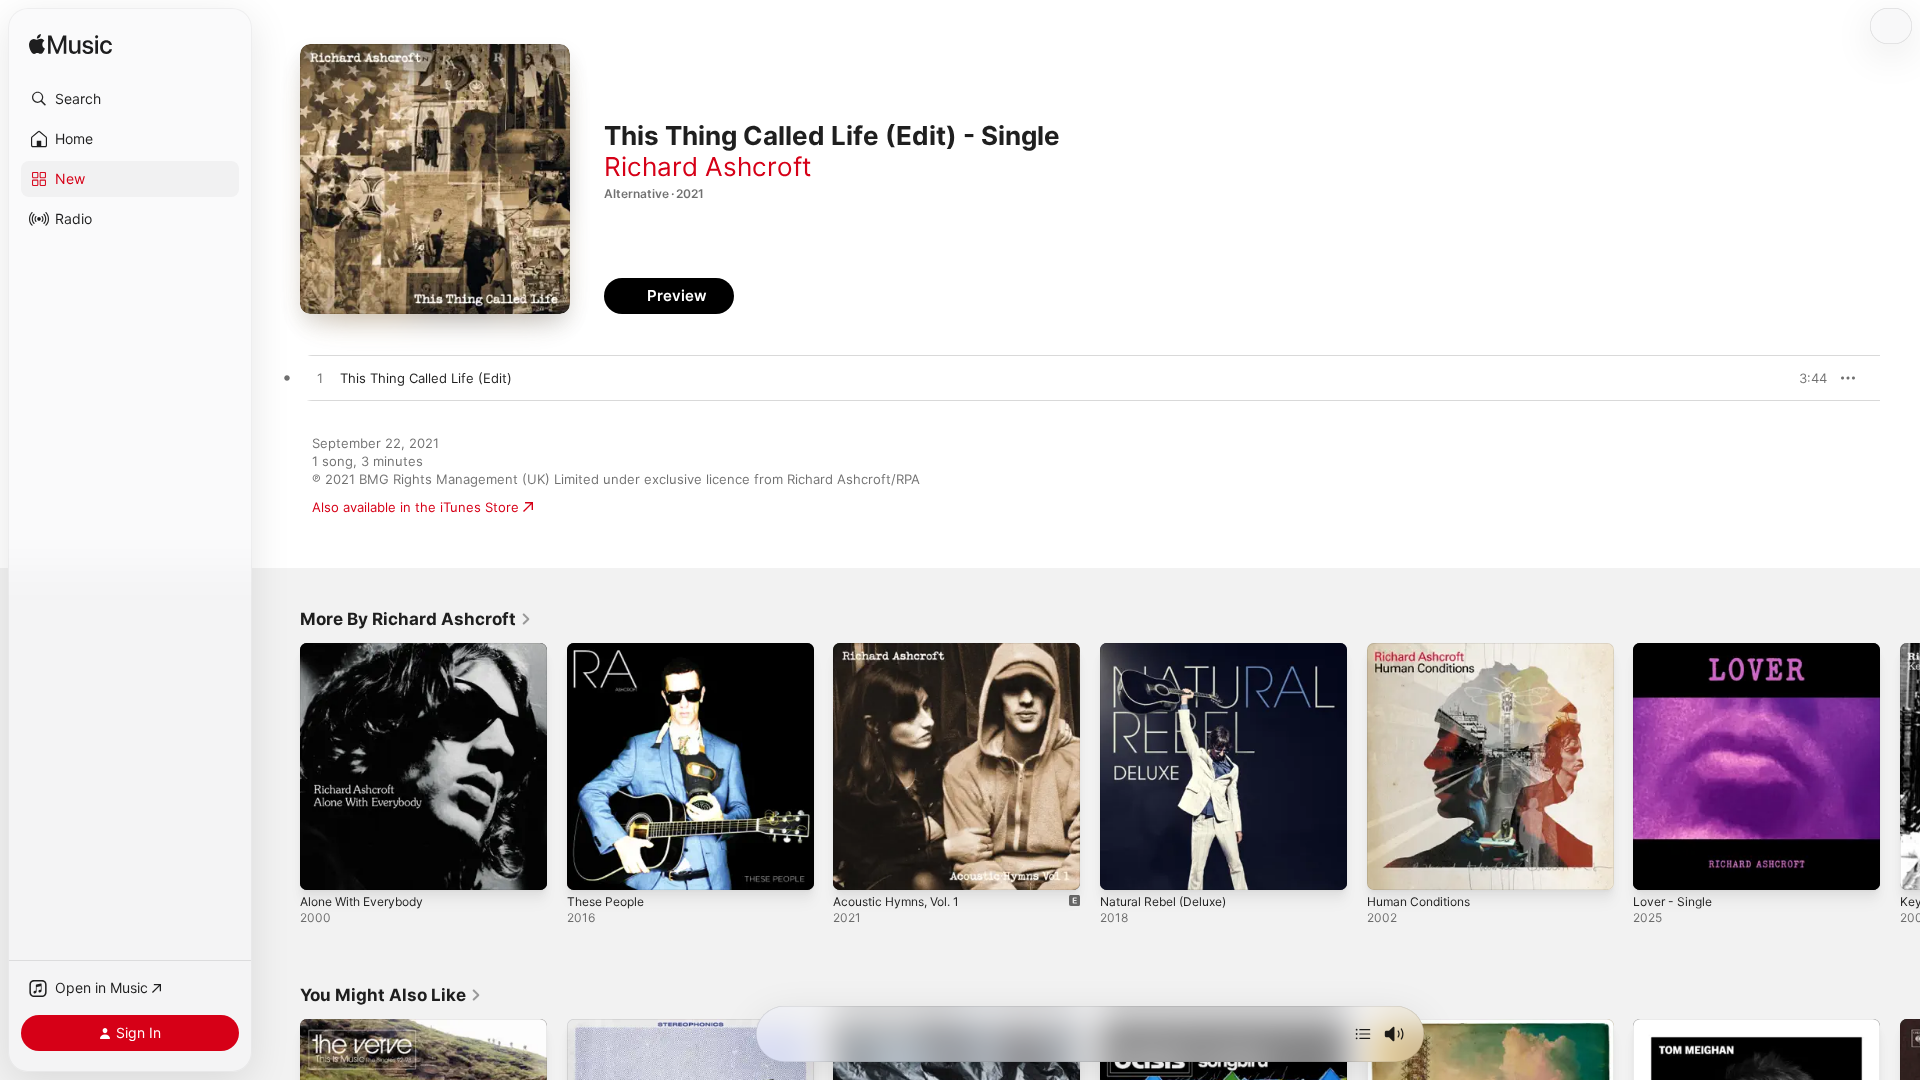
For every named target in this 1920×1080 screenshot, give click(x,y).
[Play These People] (592, 865)
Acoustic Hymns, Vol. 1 (904, 651)
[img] (70, 45)
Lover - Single (1676, 651)
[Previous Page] (280, 766)
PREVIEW (1805, 378)
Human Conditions (1424, 651)
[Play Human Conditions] (1392, 865)
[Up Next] (1363, 1034)
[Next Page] (1900, 766)
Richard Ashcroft (707, 166)
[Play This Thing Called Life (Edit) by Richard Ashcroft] (320, 379)
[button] (130, 99)
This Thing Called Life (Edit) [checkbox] (426, 378)
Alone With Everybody (369, 651)
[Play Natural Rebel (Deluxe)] (1125, 865)
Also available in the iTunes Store (415, 507)
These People (610, 651)
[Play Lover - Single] (1658, 865)
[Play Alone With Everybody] (325, 865)
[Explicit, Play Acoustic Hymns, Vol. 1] (858, 865)
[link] (416, 619)
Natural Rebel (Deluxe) (1170, 651)
